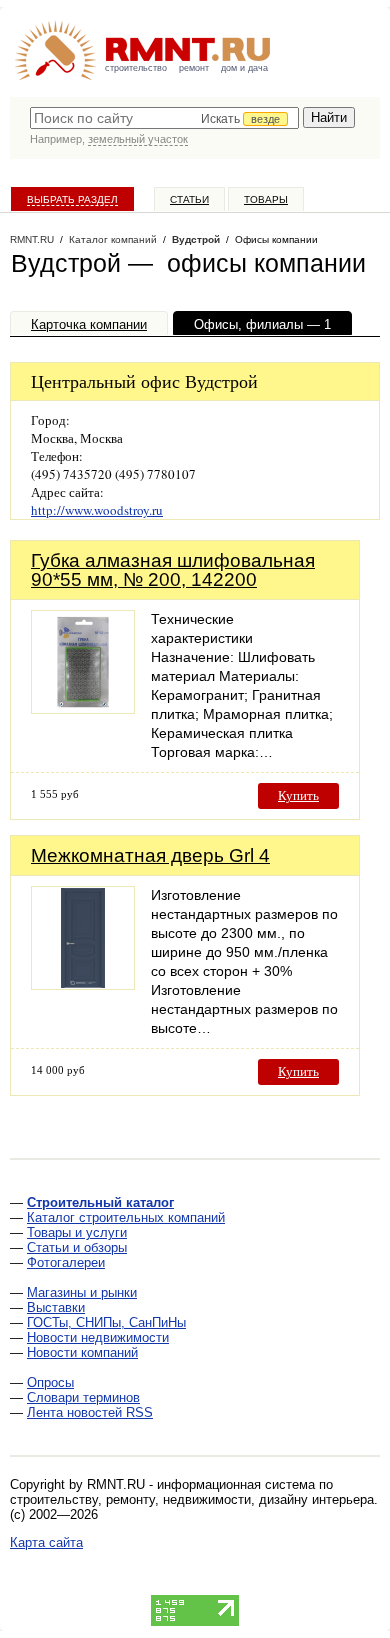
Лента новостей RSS (90, 1412)
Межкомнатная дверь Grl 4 (150, 855)
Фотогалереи (66, 1262)
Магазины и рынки (82, 1292)
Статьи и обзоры (77, 1247)
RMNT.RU (32, 239)
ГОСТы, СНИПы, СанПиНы (106, 1322)
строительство (136, 68)
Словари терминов (83, 1397)
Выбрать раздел (72, 199)
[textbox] (164, 118)
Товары (266, 199)
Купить (298, 795)
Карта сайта (46, 1542)
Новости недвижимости (98, 1337)
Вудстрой (196, 239)
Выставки (56, 1307)
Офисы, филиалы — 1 (262, 324)
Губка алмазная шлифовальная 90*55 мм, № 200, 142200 (173, 570)
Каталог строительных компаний (126, 1217)
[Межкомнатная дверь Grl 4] (83, 984)
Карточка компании (89, 324)
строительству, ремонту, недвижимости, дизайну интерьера (192, 1499)
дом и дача (244, 68)
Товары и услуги (77, 1232)
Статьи (189, 199)
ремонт (194, 68)
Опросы (50, 1382)
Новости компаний (82, 1352)
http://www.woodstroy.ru (97, 510)
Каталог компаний (113, 239)
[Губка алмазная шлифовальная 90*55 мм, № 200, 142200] (83, 708)
